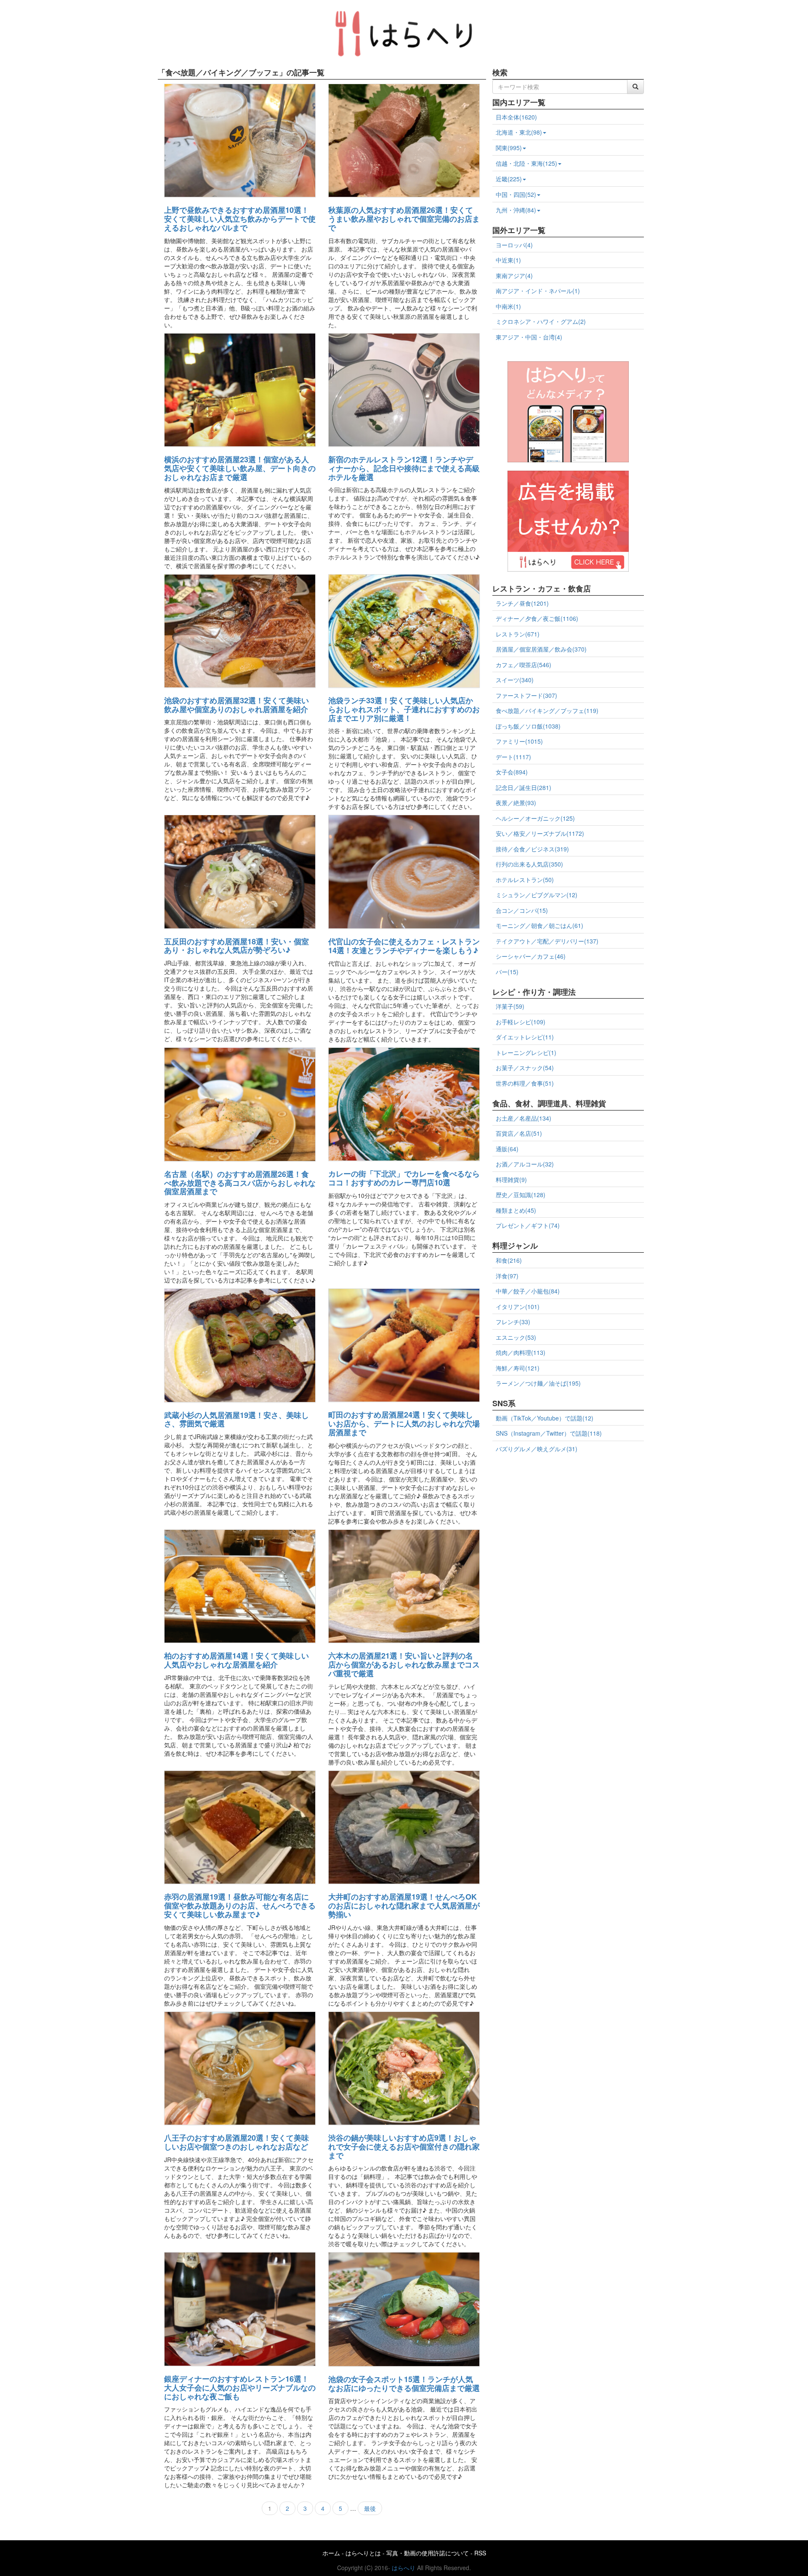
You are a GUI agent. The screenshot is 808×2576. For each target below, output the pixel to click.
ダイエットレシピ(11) (525, 1037)
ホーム (331, 2553)
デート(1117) (513, 757)
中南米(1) (508, 306)
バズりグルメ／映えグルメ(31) (537, 1449)
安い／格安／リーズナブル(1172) (540, 833)
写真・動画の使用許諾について (428, 2553)
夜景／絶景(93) (516, 803)
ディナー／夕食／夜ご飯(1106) (537, 618)
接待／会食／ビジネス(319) (532, 849)
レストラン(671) (518, 634)
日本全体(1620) (516, 117)
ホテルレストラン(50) (525, 880)
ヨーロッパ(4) (514, 245)
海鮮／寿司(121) (518, 1368)
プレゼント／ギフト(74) (528, 1225)
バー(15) (507, 972)
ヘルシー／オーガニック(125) (535, 818)
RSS (480, 2553)
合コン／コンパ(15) (522, 910)
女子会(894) (512, 772)
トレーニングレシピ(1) (526, 1052)
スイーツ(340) (515, 680)
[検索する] (635, 87)
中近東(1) (508, 260)
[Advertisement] (568, 1517)
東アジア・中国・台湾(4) (529, 337)
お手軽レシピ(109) (521, 1022)
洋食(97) (507, 1276)
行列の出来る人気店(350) (529, 864)
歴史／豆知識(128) (521, 1195)
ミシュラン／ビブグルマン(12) (537, 895)
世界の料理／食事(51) (525, 1083)
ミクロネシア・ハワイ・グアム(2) (541, 321)
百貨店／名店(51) (519, 1133)
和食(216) (509, 1260)
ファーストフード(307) (526, 695)
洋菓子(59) (510, 1006)
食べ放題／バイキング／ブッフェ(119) (547, 710)
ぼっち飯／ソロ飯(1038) (528, 726)
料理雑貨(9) (511, 1179)
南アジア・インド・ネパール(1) (538, 291)
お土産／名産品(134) (524, 1118)
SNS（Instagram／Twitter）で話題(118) (549, 1433)
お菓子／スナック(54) (525, 1068)
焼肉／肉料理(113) (521, 1352)
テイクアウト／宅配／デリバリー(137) (547, 941)
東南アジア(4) (514, 276)
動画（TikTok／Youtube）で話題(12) (545, 1418)
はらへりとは (363, 2553)
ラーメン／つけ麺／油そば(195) (538, 1383)
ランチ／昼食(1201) (522, 603)
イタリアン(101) (518, 1307)
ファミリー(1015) (519, 741)
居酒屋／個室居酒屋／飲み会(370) (541, 649)
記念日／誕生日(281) (524, 787)
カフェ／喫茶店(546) (524, 665)
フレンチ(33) (513, 1322)
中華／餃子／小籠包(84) (528, 1291)
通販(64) (507, 1149)
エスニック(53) (516, 1337)
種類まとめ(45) (516, 1210)
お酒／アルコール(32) (525, 1164)
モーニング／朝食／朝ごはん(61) (540, 925)
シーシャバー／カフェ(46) (531, 956)
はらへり (404, 2568)
